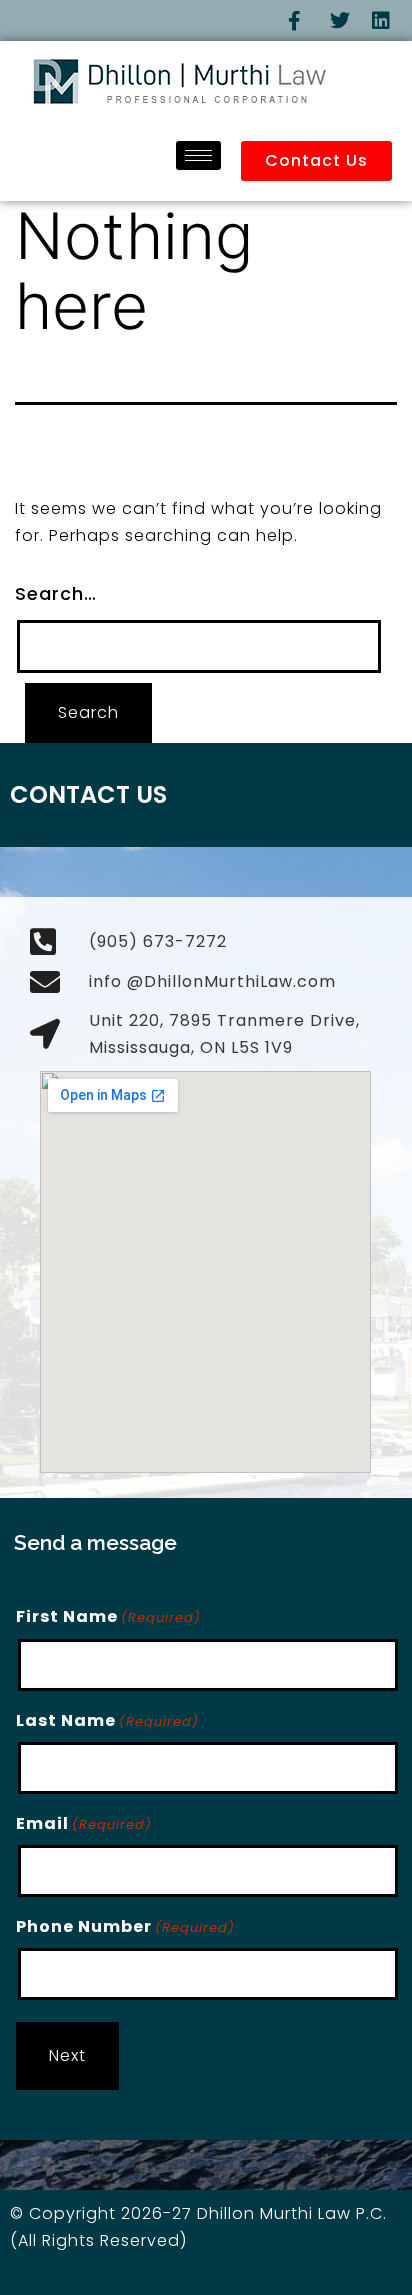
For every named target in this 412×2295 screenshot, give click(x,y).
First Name (108, 1616)
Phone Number (125, 1926)
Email (84, 1823)
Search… (56, 593)
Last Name (107, 1720)
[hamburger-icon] (198, 155)
